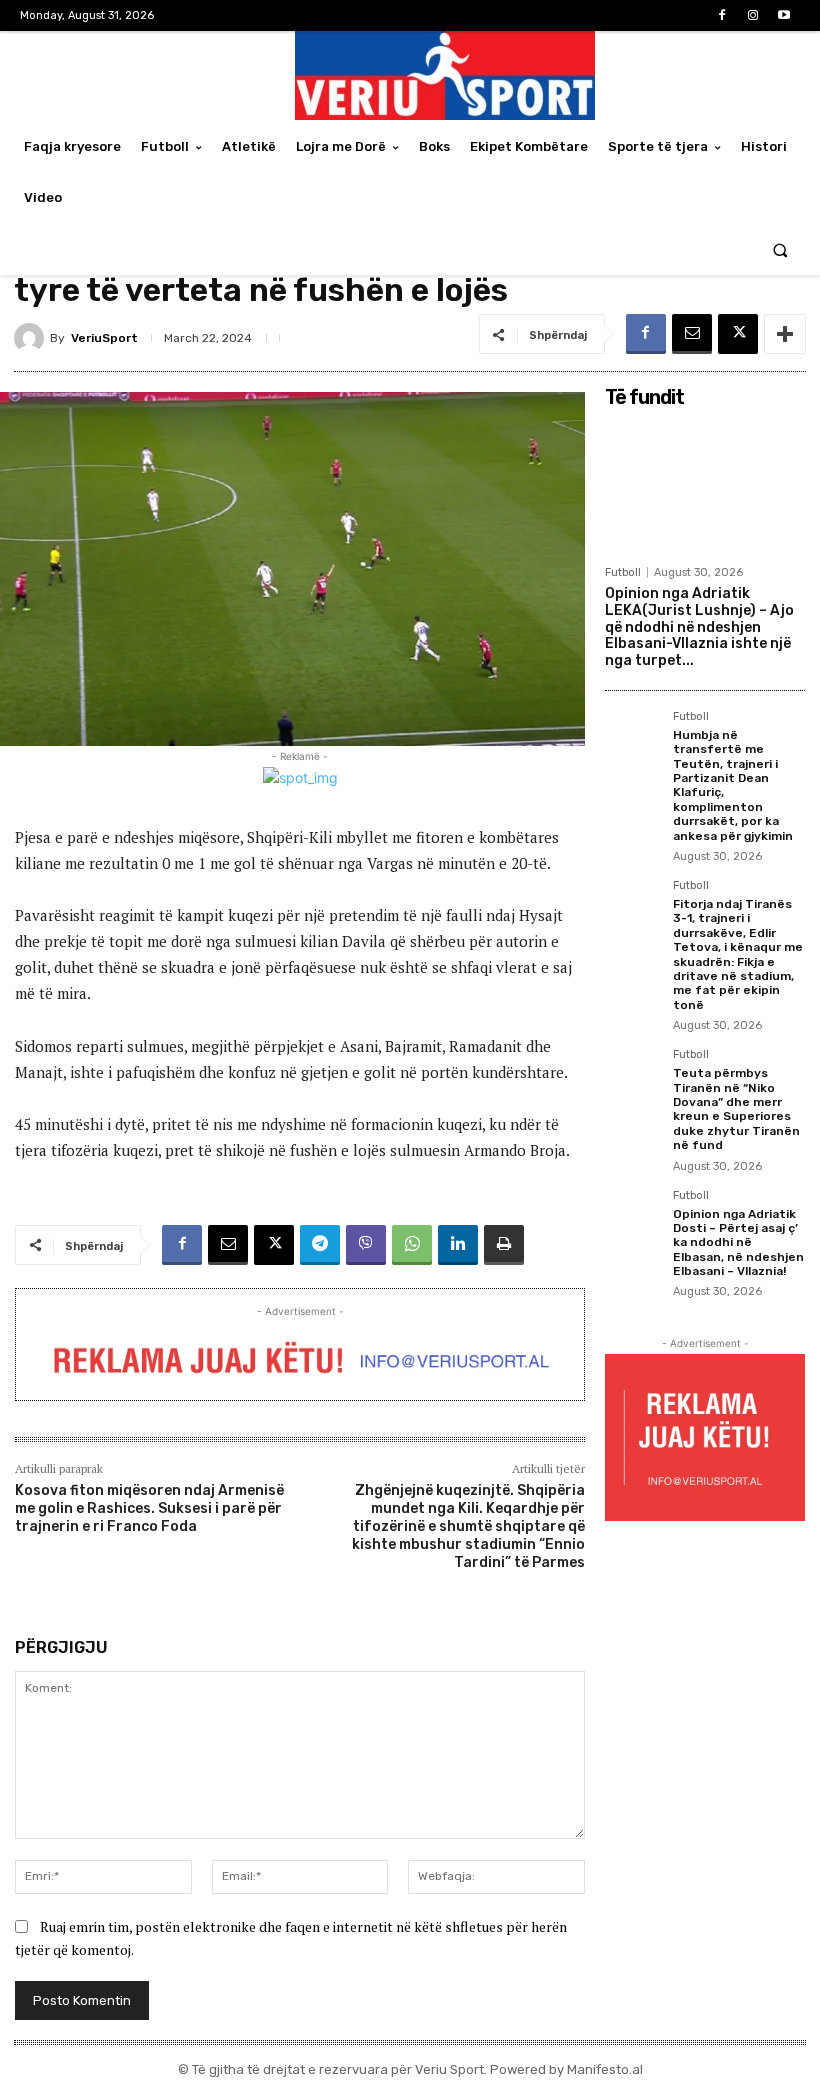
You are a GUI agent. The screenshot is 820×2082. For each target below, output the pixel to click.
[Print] (504, 1245)
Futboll (623, 572)
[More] (785, 334)
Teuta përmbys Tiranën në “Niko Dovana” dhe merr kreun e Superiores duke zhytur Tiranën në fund (736, 1109)
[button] (780, 249)
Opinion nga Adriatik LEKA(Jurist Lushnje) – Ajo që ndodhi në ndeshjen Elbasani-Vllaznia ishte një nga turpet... (699, 627)
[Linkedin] (458, 1245)
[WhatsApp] (412, 1245)
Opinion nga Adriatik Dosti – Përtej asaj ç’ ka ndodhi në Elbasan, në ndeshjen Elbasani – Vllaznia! (738, 1243)
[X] (738, 334)
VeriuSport (104, 338)
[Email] (692, 334)
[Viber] (366, 1245)
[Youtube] (784, 15)
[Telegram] (320, 1245)
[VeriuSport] (32, 338)
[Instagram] (753, 15)
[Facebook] (721, 15)
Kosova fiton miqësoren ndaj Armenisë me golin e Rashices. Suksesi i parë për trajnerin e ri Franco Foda (149, 1508)
